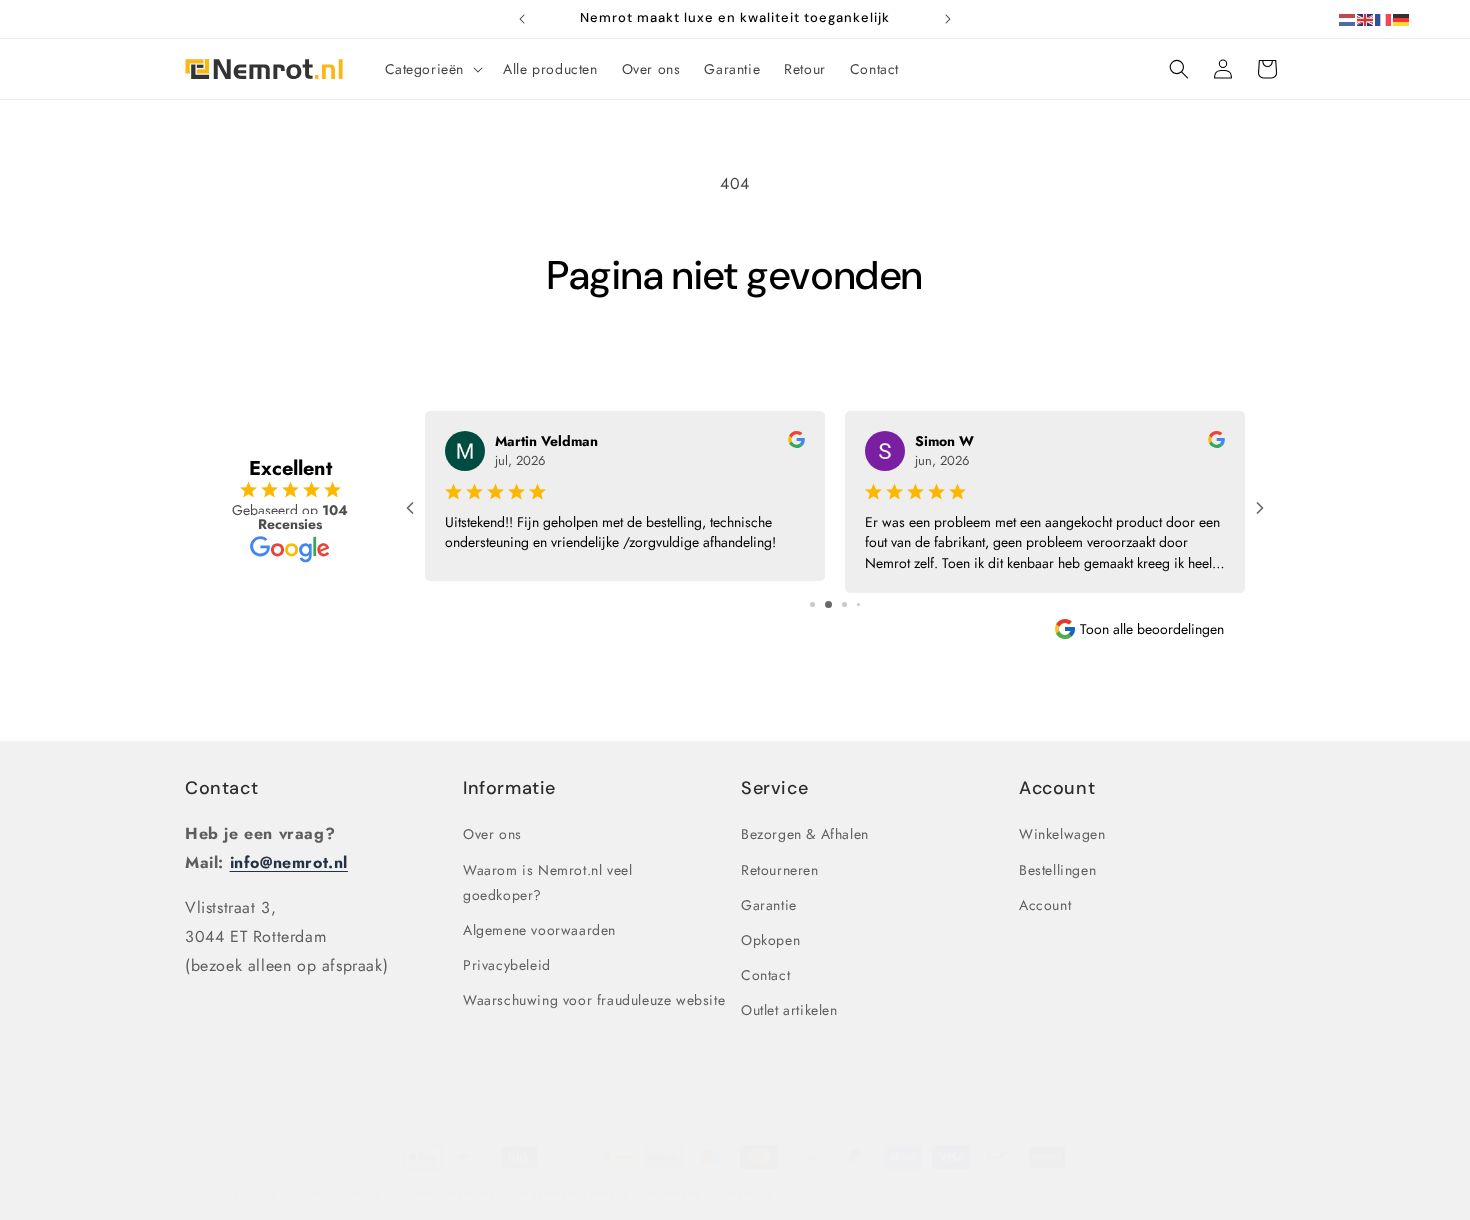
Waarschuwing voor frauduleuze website (594, 1000)
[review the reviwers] (796, 443)
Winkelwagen (1062, 834)
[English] (1366, 18)
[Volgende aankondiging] (948, 19)
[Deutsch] (1402, 18)
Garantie (769, 905)
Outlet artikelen (789, 1010)
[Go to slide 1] (812, 604)
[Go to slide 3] (844, 604)
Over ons (492, 834)
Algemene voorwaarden (539, 930)
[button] (432, 69)
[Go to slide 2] (828, 604)
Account (1045, 905)
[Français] (1384, 18)
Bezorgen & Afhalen (805, 834)
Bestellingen (1057, 870)
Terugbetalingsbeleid (571, 1193)
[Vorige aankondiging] (522, 19)
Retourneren (780, 870)
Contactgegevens (448, 1193)
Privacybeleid (507, 965)
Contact (221, 788)
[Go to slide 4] (858, 604)
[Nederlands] (1348, 18)
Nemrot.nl (261, 1194)
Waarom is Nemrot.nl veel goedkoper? (547, 882)
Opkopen (770, 940)
